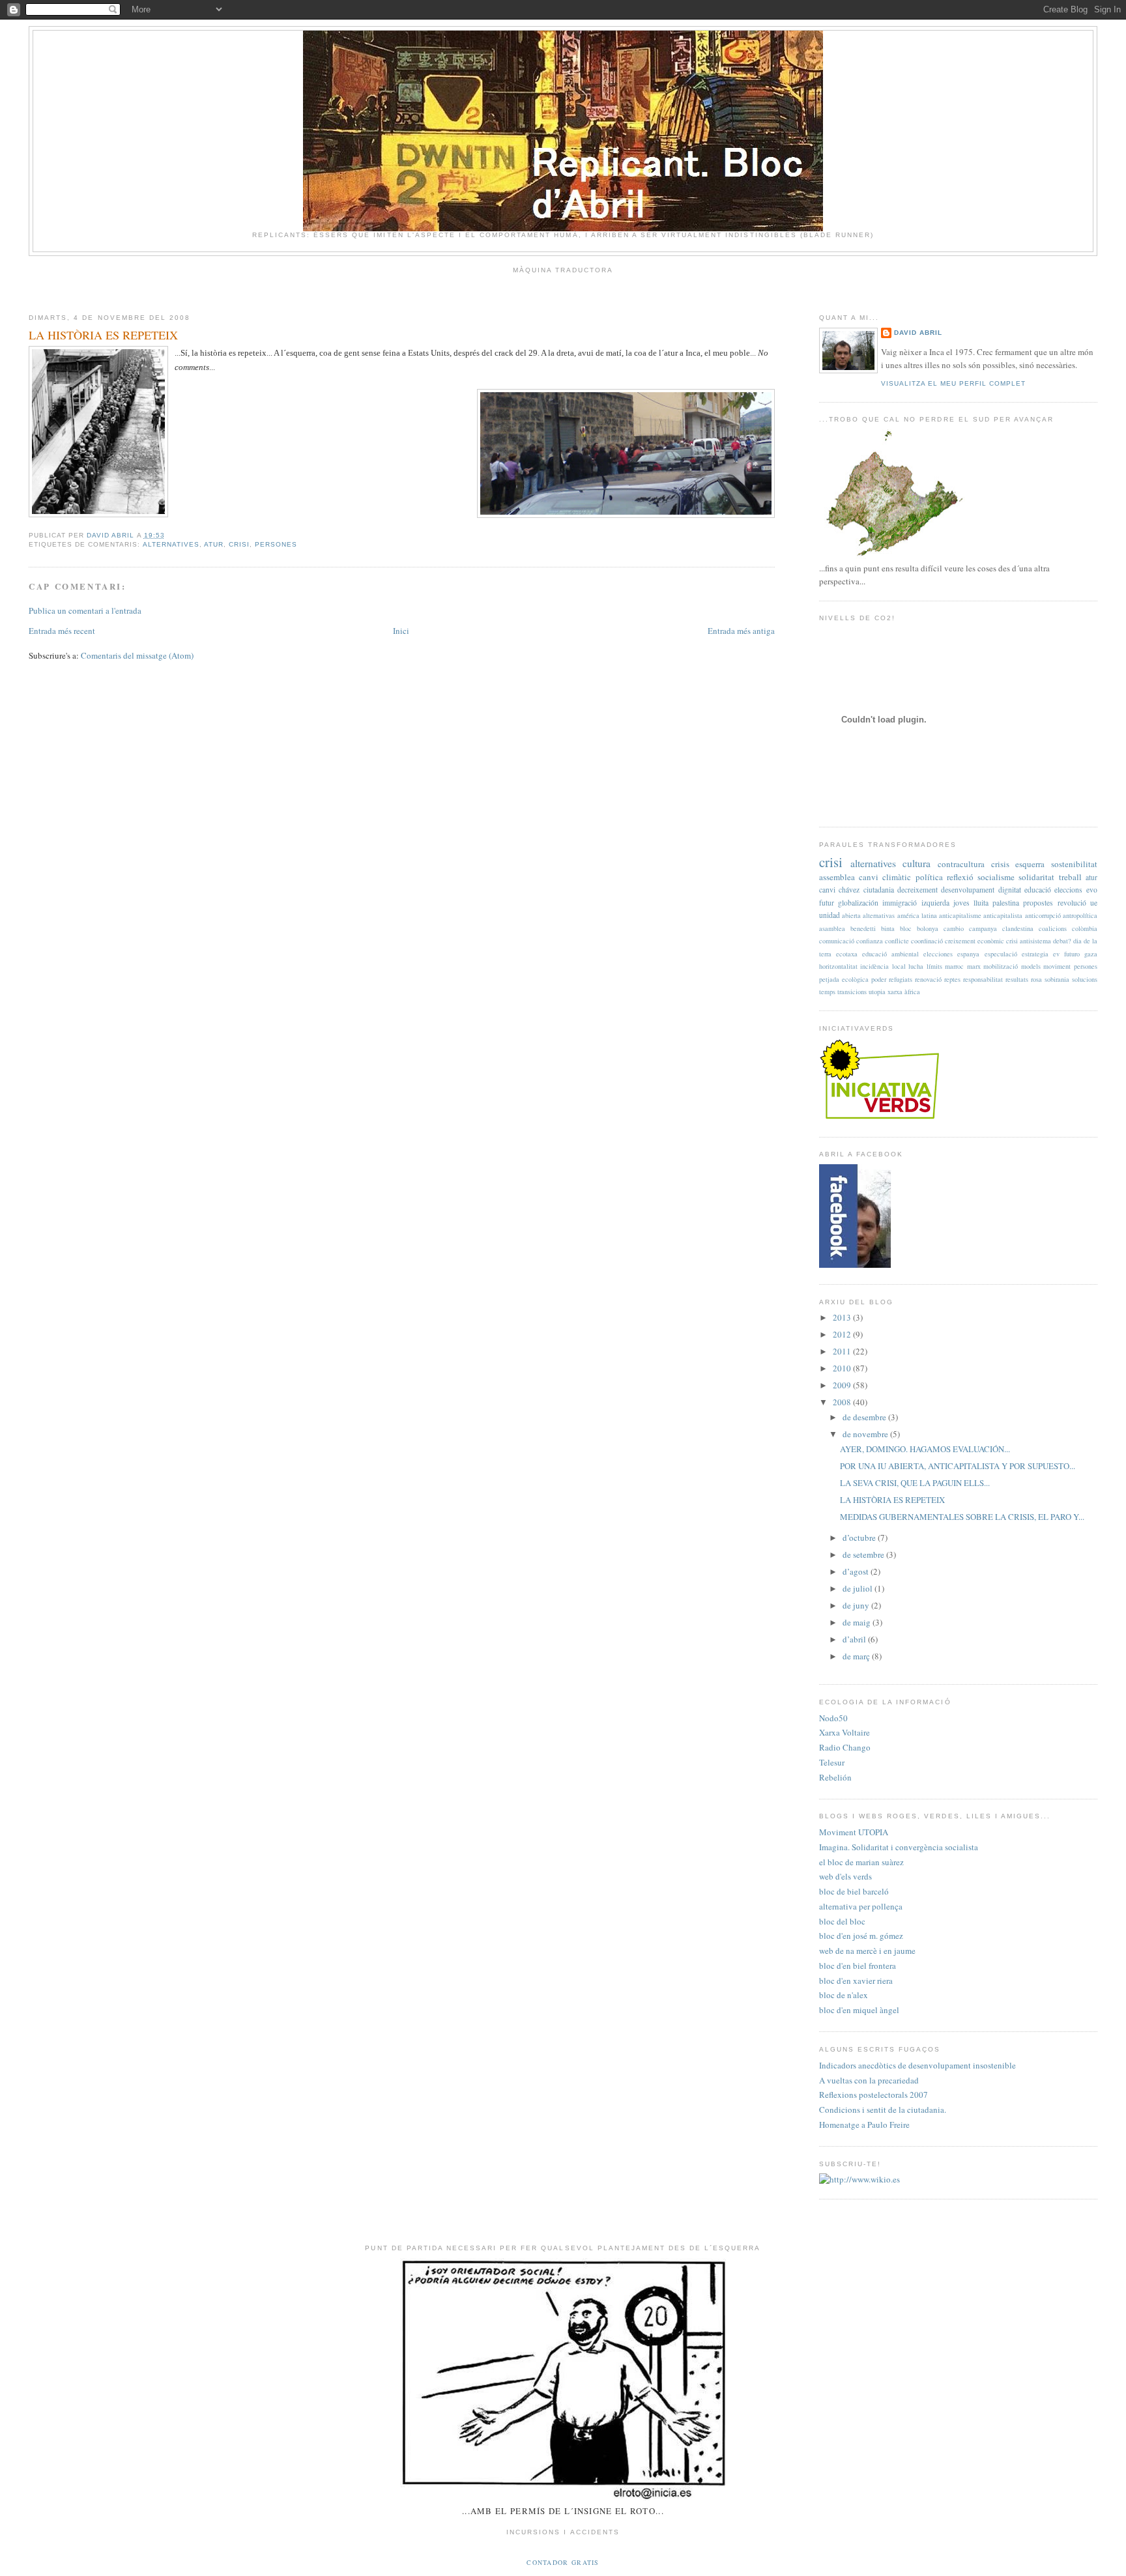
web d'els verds (845, 1876)
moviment (1057, 966)
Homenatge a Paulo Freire (864, 2125)
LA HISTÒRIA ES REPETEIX (892, 1500)
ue (1094, 903)
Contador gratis (563, 2562)
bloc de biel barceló (854, 1891)
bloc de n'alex (844, 1995)
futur (827, 903)
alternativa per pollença (861, 1906)
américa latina (917, 915)
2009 (843, 1385)
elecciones (938, 954)
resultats (1017, 979)
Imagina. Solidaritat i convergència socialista (899, 1847)
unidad (830, 915)
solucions (1085, 979)
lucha (916, 966)
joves (961, 903)
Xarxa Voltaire (844, 1732)
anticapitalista (1003, 915)
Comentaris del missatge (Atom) (137, 655)
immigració (900, 903)
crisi (239, 544)
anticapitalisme (960, 915)
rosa (1036, 979)
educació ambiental (890, 954)
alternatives (171, 544)
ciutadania (879, 890)
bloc (906, 928)
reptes (952, 979)
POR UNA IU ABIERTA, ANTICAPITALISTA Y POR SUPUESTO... (958, 1466)
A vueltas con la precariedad (869, 2080)
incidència (874, 966)
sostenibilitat (1074, 864)
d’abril (855, 1639)
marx (974, 966)
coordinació (927, 941)
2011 (843, 1351)
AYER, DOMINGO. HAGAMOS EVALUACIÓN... (925, 1449)
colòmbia (1085, 928)
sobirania (1057, 979)
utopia (877, 992)
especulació (1001, 954)
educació (1038, 890)
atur (214, 544)
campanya (983, 928)
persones (276, 544)
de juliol (859, 1588)
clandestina (1018, 928)
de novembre (866, 1434)
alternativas (879, 915)
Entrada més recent (62, 631)
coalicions (1053, 928)
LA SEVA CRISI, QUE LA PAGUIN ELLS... (915, 1483)
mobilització (1001, 966)
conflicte (897, 941)
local (899, 966)
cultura (917, 863)
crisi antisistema (1029, 941)
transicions (852, 992)
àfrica (912, 992)
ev (1056, 954)
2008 (843, 1402)
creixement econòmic (974, 941)
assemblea (837, 877)
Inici (401, 631)
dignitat (1010, 890)
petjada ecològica (844, 979)
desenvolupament (968, 890)
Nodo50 (833, 1718)
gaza (1091, 954)
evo (1092, 890)
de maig (858, 1622)
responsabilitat (983, 979)
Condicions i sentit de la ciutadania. (883, 2110)
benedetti (863, 928)
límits (934, 966)
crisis (1000, 864)
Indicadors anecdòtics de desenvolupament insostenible (917, 2065)
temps (827, 992)
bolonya (928, 928)
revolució (1072, 903)
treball (1070, 877)
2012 (843, 1334)
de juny (857, 1605)
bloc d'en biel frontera (858, 1966)
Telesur (832, 1762)
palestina (1006, 903)
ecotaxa (847, 954)
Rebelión (835, 1777)
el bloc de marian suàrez (861, 1862)
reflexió (960, 877)
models (1031, 966)
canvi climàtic (885, 877)
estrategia (1035, 954)
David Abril (918, 333)
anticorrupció (1043, 915)
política (929, 877)
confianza (870, 941)
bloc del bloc (842, 1921)
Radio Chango (845, 1747)
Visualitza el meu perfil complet (953, 383)
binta (888, 928)
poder (879, 979)
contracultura (961, 864)
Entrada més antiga (741, 631)
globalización (858, 903)
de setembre (864, 1554)
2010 (843, 1368)
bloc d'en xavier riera (856, 1981)
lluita (981, 903)
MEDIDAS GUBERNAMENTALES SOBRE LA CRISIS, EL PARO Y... (962, 1517)
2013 (843, 1317)
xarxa (895, 992)
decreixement (917, 890)
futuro (1072, 954)
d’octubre (860, 1538)
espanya (968, 954)
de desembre (865, 1417)
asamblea (832, 928)
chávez (849, 890)
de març (857, 1656)
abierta (851, 915)
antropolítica (1080, 915)
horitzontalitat (838, 966)
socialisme (996, 877)
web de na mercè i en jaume (867, 1951)
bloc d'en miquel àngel (859, 2010)
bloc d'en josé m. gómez (861, 1936)
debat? (1062, 941)
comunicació (837, 941)
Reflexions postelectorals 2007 (873, 2095)
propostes (1038, 903)
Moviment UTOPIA (854, 1832)
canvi (827, 890)
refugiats (901, 979)
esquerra (1030, 864)
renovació (928, 979)
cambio (954, 928)
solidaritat (1036, 877)
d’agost (857, 1571)
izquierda (935, 903)
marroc (954, 966)
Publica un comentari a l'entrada (85, 610)
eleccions (1068, 890)
